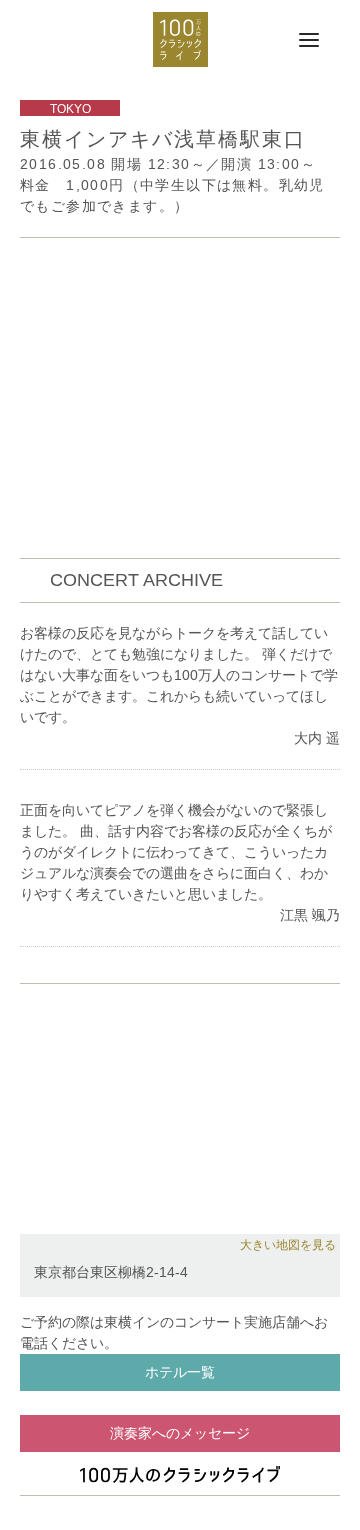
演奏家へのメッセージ (180, 1433)
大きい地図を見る (288, 1245)
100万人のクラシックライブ (180, 39)
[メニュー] (309, 41)
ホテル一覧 (180, 1372)
